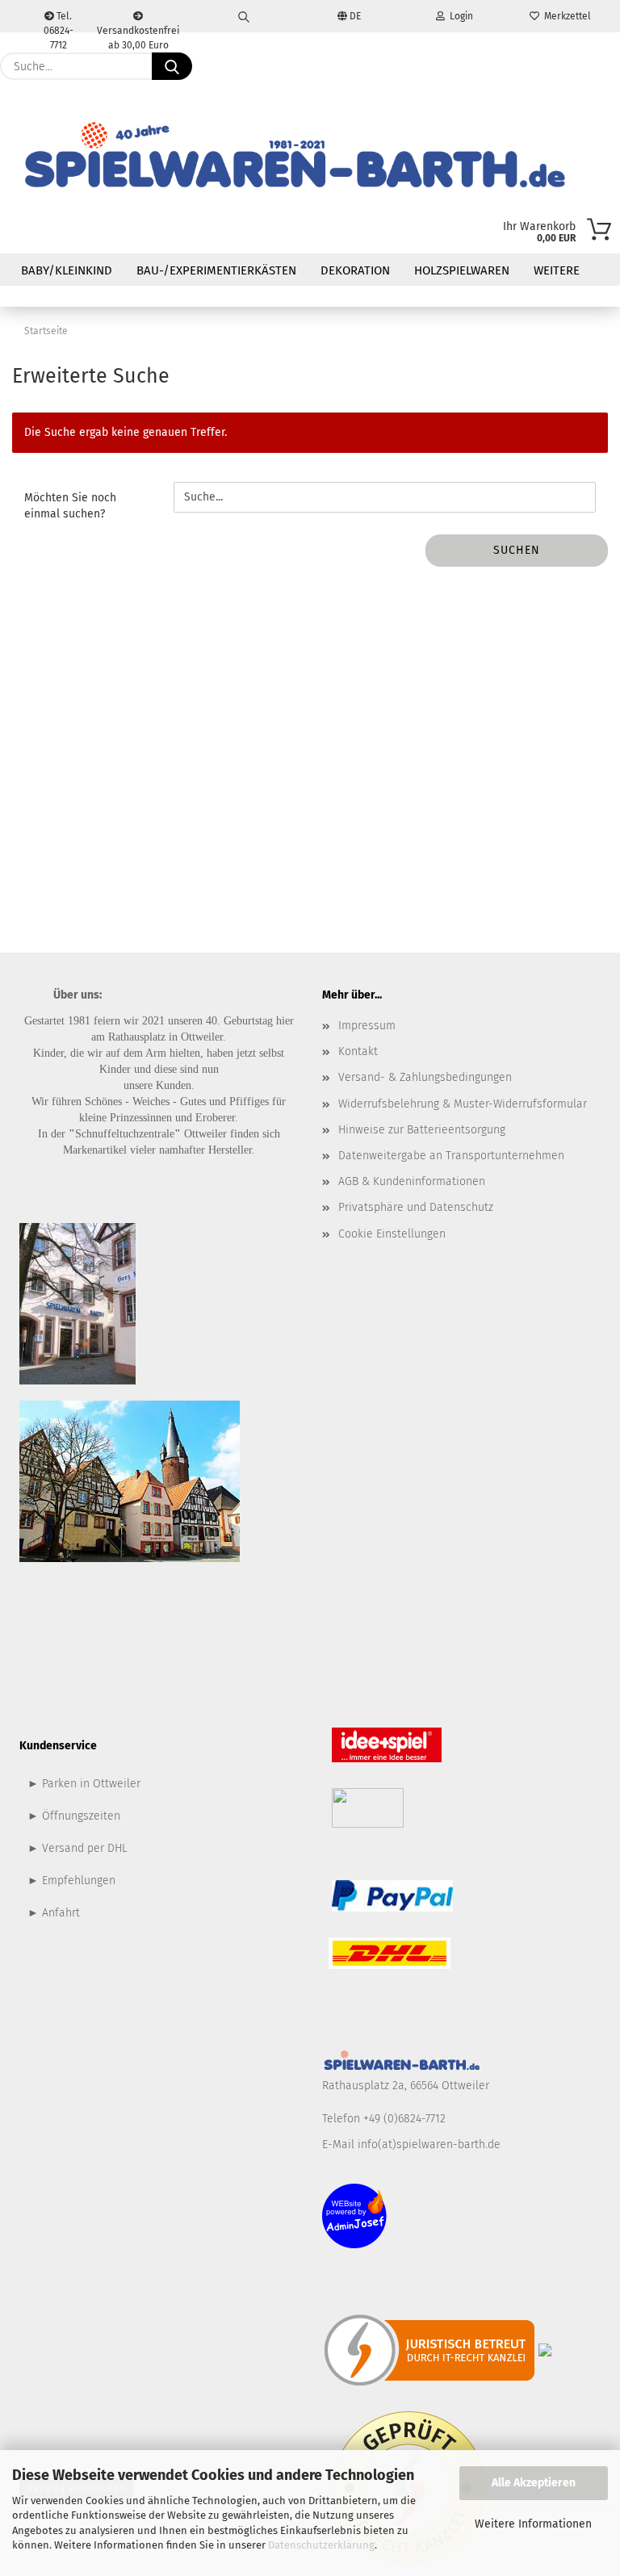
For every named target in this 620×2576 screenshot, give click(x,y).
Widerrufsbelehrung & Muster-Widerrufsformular (463, 1104)
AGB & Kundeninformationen (412, 1181)
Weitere (557, 270)
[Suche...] (172, 66)
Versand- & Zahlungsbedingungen (425, 1077)
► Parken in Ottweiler (84, 1784)
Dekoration (355, 270)
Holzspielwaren (462, 270)
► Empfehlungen (71, 1881)
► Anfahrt (54, 1913)
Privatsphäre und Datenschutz (416, 1207)
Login (459, 16)
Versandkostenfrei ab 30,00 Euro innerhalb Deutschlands (138, 29)
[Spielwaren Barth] (294, 157)
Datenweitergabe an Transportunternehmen (451, 1156)
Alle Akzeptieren (534, 2483)
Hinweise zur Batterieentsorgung (422, 1130)
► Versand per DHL (77, 1848)
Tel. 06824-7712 (59, 21)
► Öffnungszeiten (74, 1816)
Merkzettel (565, 16)
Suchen (517, 550)
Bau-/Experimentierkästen (216, 270)
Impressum (367, 1026)
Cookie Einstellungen (392, 1234)
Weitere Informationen (533, 2524)
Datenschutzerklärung (321, 2545)
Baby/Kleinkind (67, 270)
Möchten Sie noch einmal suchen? (70, 506)
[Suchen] (244, 16)
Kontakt (358, 1051)
